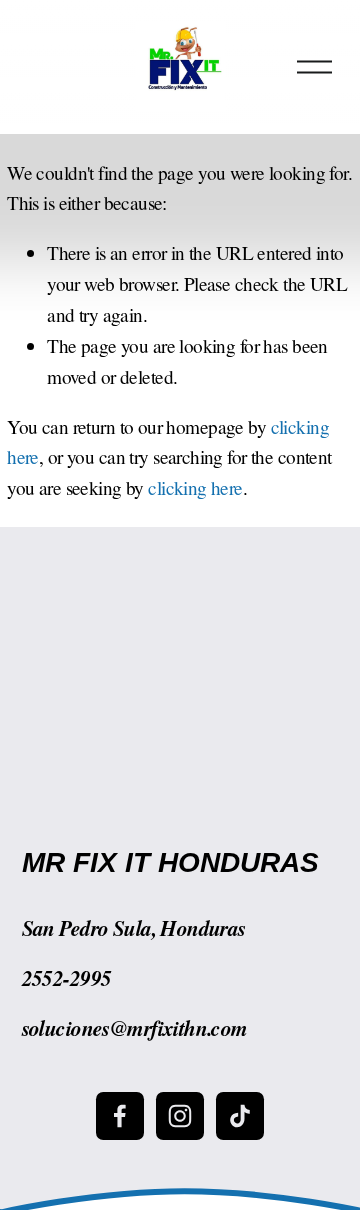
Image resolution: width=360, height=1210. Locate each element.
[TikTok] (240, 1116)
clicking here (195, 487)
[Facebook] (120, 1116)
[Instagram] (180, 1116)
